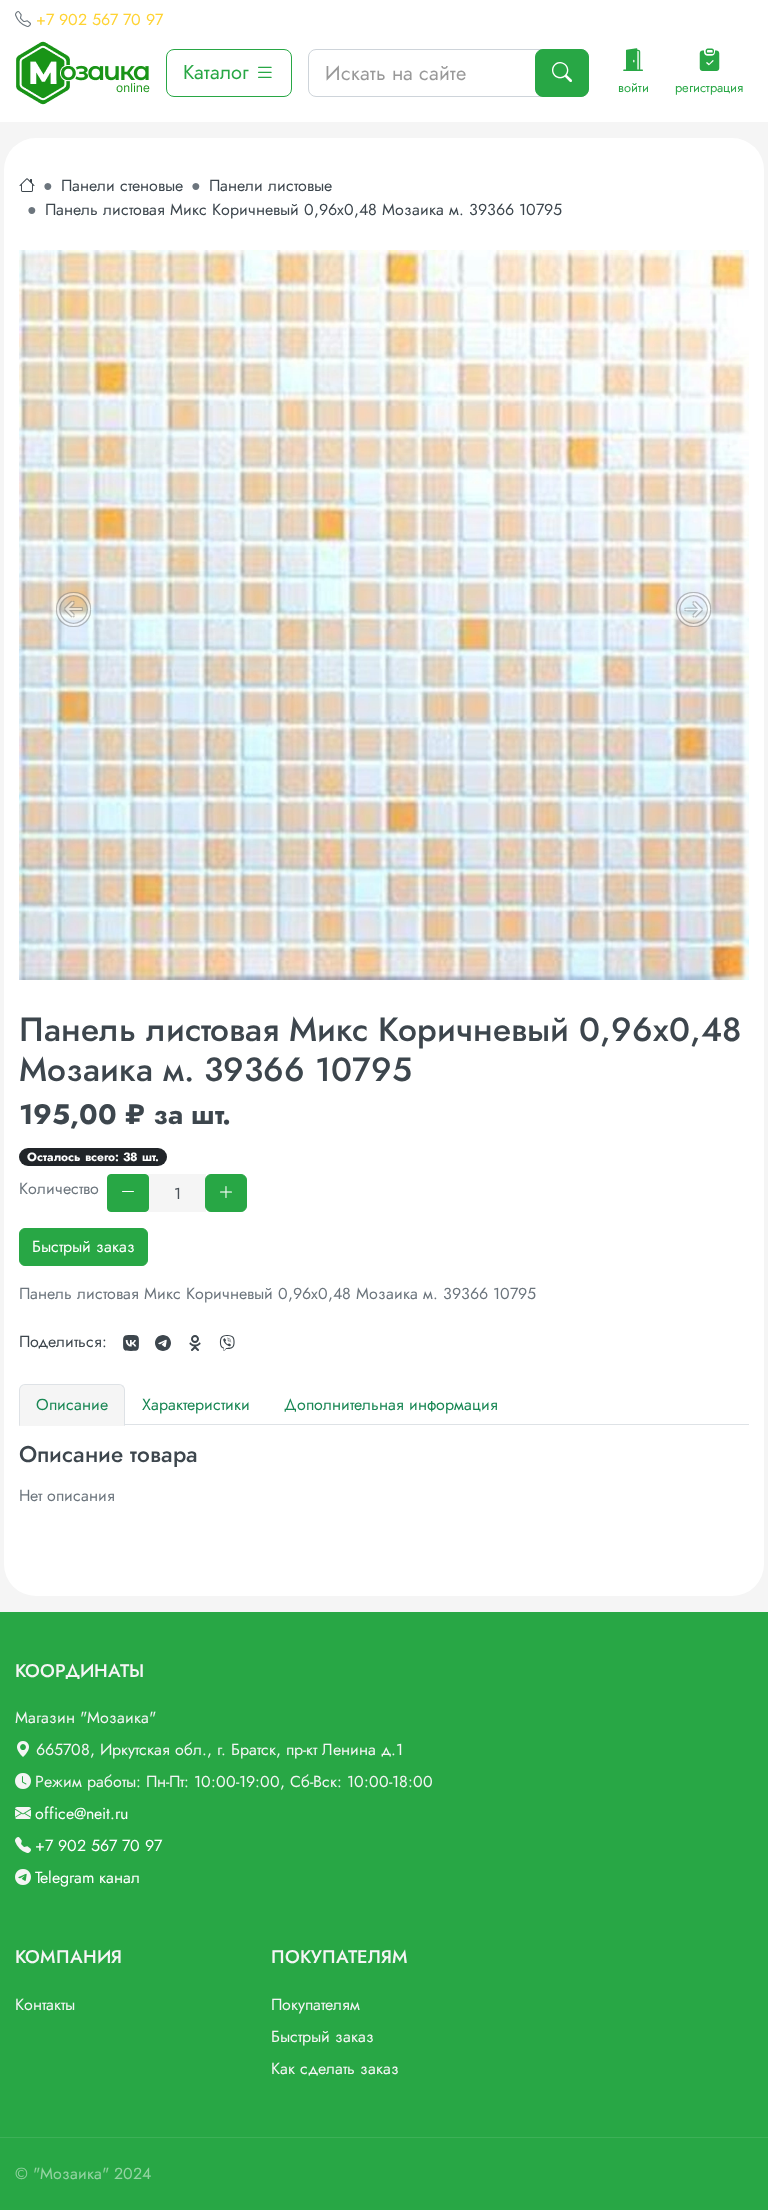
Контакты (45, 2004)
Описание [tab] (72, 1404)
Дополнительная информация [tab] (391, 1404)
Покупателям (315, 2004)
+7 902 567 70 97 (99, 19)
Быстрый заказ (83, 1246)
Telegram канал (87, 1877)
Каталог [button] (219, 72)
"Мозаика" (71, 2173)
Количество (59, 1188)
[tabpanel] (384, 1474)
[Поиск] (562, 73)
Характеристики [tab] (196, 1404)
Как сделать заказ (335, 2068)
